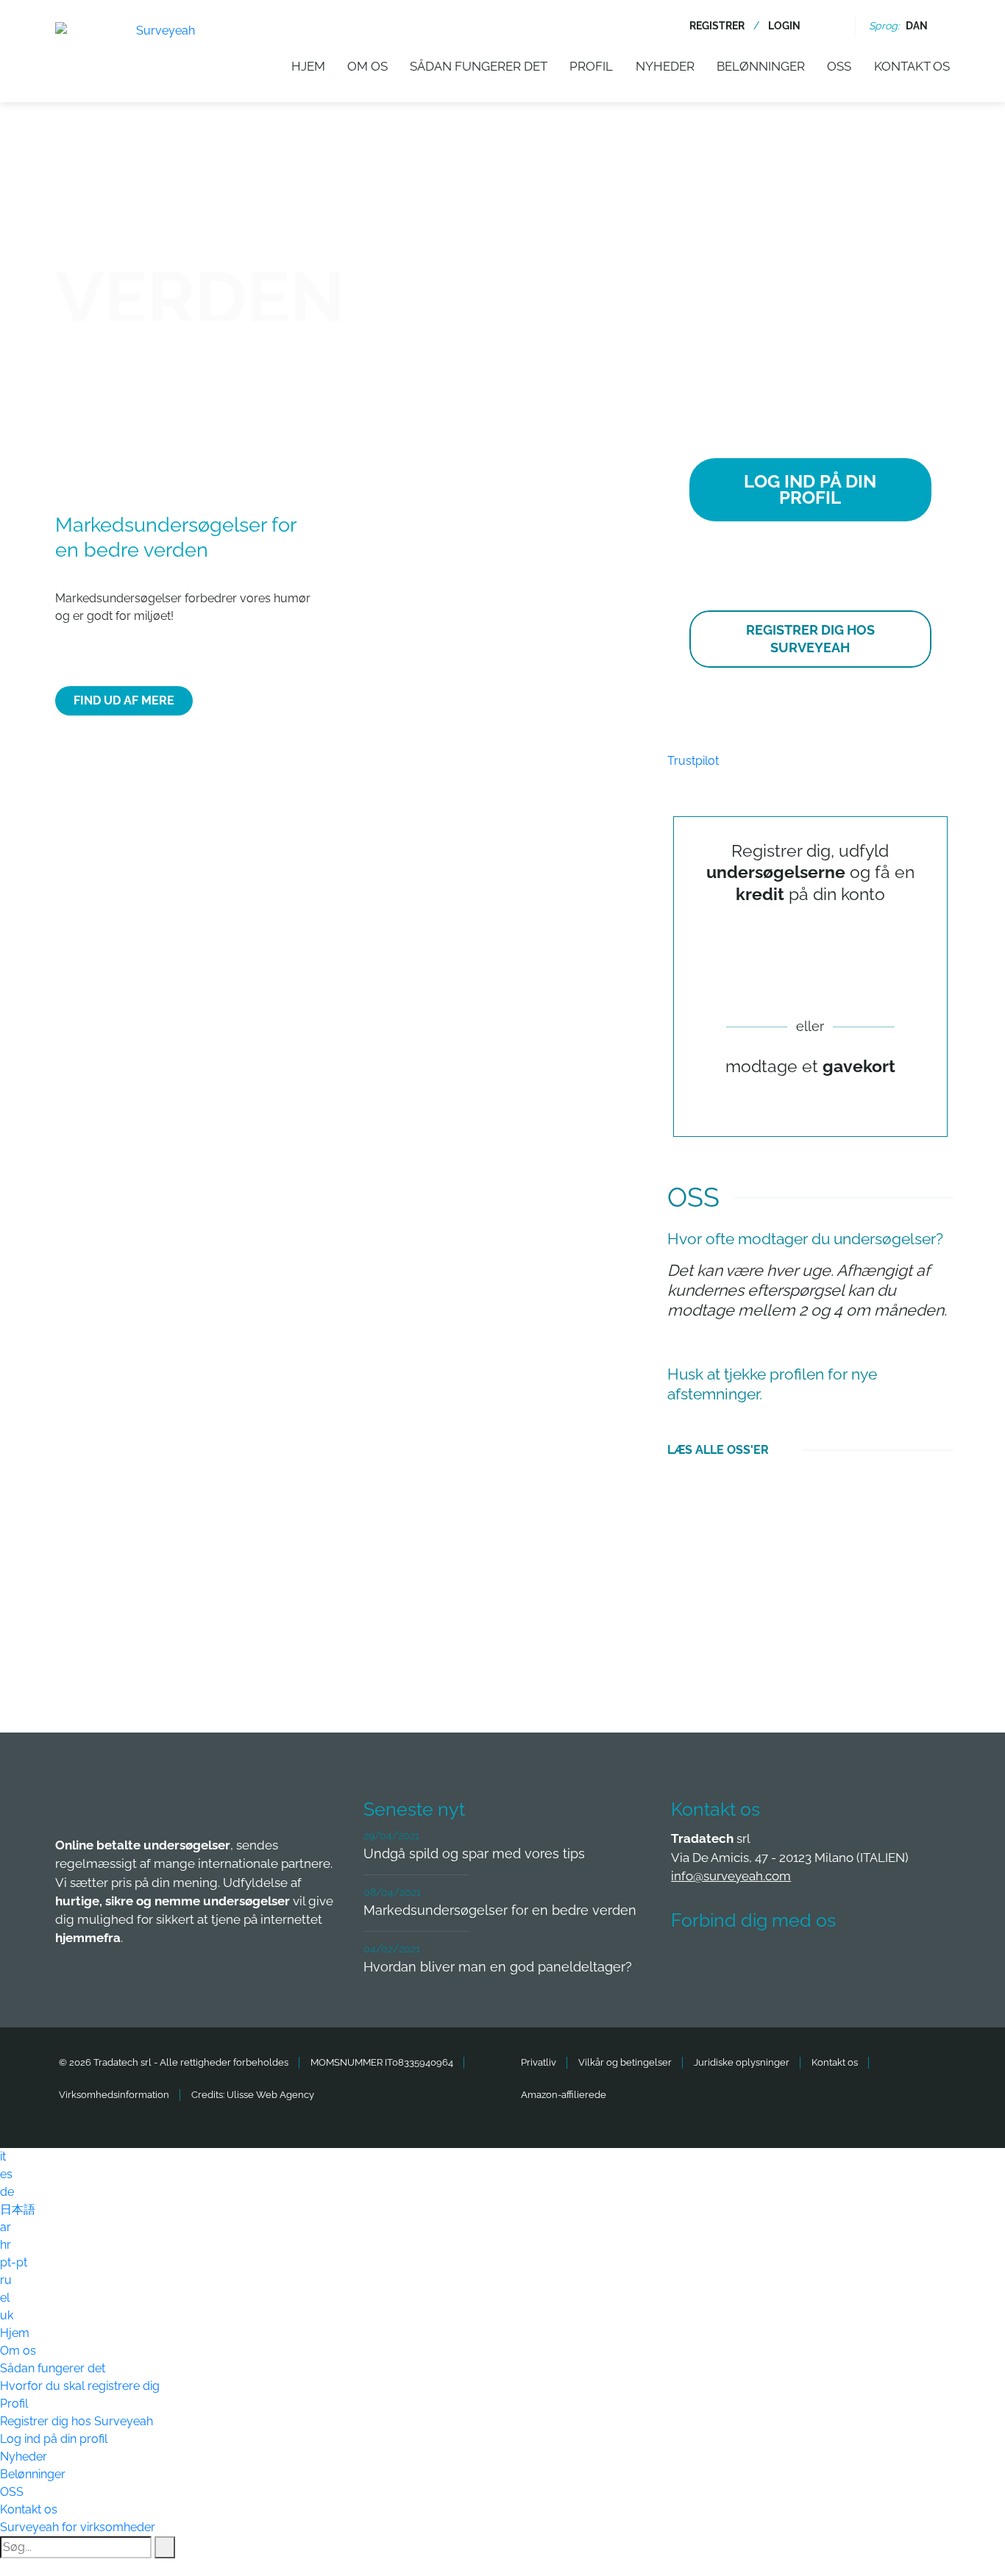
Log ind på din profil (54, 2439)
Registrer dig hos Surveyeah (77, 2421)
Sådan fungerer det (479, 66)
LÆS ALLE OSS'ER (718, 1450)
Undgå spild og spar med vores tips (474, 1853)
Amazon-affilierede (564, 2095)
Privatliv (539, 2062)
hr (6, 2245)
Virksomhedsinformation (114, 2095)
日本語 (18, 2209)
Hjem (308, 66)
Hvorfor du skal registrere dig (80, 2386)
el (5, 2298)
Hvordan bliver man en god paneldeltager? (498, 1967)
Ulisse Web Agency (270, 2095)
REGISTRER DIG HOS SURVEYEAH (810, 639)
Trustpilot (693, 761)
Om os (367, 66)
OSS (839, 66)
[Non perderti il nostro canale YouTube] (909, 1964)
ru (6, 2280)
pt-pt (14, 2262)
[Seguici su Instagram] (854, 1964)
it (3, 2156)
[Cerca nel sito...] (833, 26)
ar (6, 2227)
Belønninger (761, 66)
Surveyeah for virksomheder (78, 2527)
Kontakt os (912, 66)
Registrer (717, 26)
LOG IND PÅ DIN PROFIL (810, 489)
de (7, 2192)
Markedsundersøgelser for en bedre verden (500, 1910)
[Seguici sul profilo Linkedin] (800, 1964)
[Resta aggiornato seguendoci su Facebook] (691, 1964)
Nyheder (665, 66)
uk (7, 2315)
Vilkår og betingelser (625, 2062)
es (6, 2174)
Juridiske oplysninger (742, 2062)
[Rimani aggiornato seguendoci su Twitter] (745, 1964)
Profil (591, 66)
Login (784, 26)
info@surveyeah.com (731, 1876)
